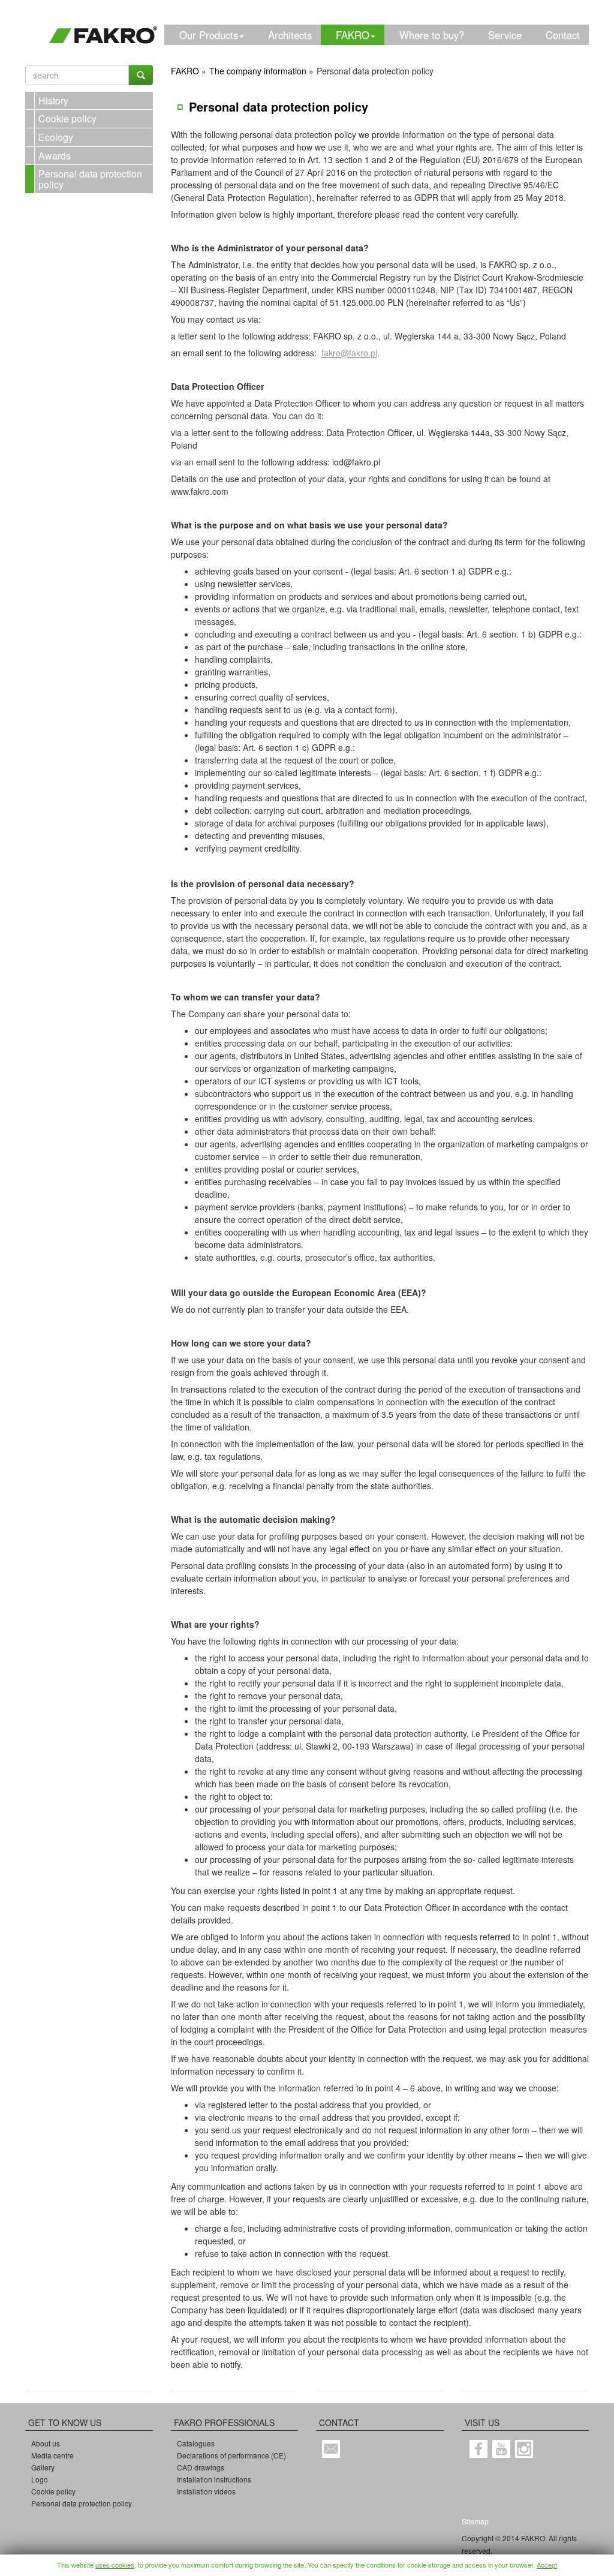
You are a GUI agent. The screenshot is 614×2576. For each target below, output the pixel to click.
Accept (547, 2565)
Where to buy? (432, 35)
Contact (563, 35)
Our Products (209, 35)
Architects (290, 35)
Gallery (43, 2467)
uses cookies (115, 2565)
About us (46, 2443)
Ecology (56, 137)
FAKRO (353, 35)
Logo (40, 2479)
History (53, 100)
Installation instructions (214, 2479)
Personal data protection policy (90, 179)
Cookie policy (67, 118)
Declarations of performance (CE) (231, 2455)
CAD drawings (201, 2467)
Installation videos (206, 2491)
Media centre (52, 2455)
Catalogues (196, 2443)
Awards (55, 156)
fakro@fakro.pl (349, 353)
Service (505, 35)
